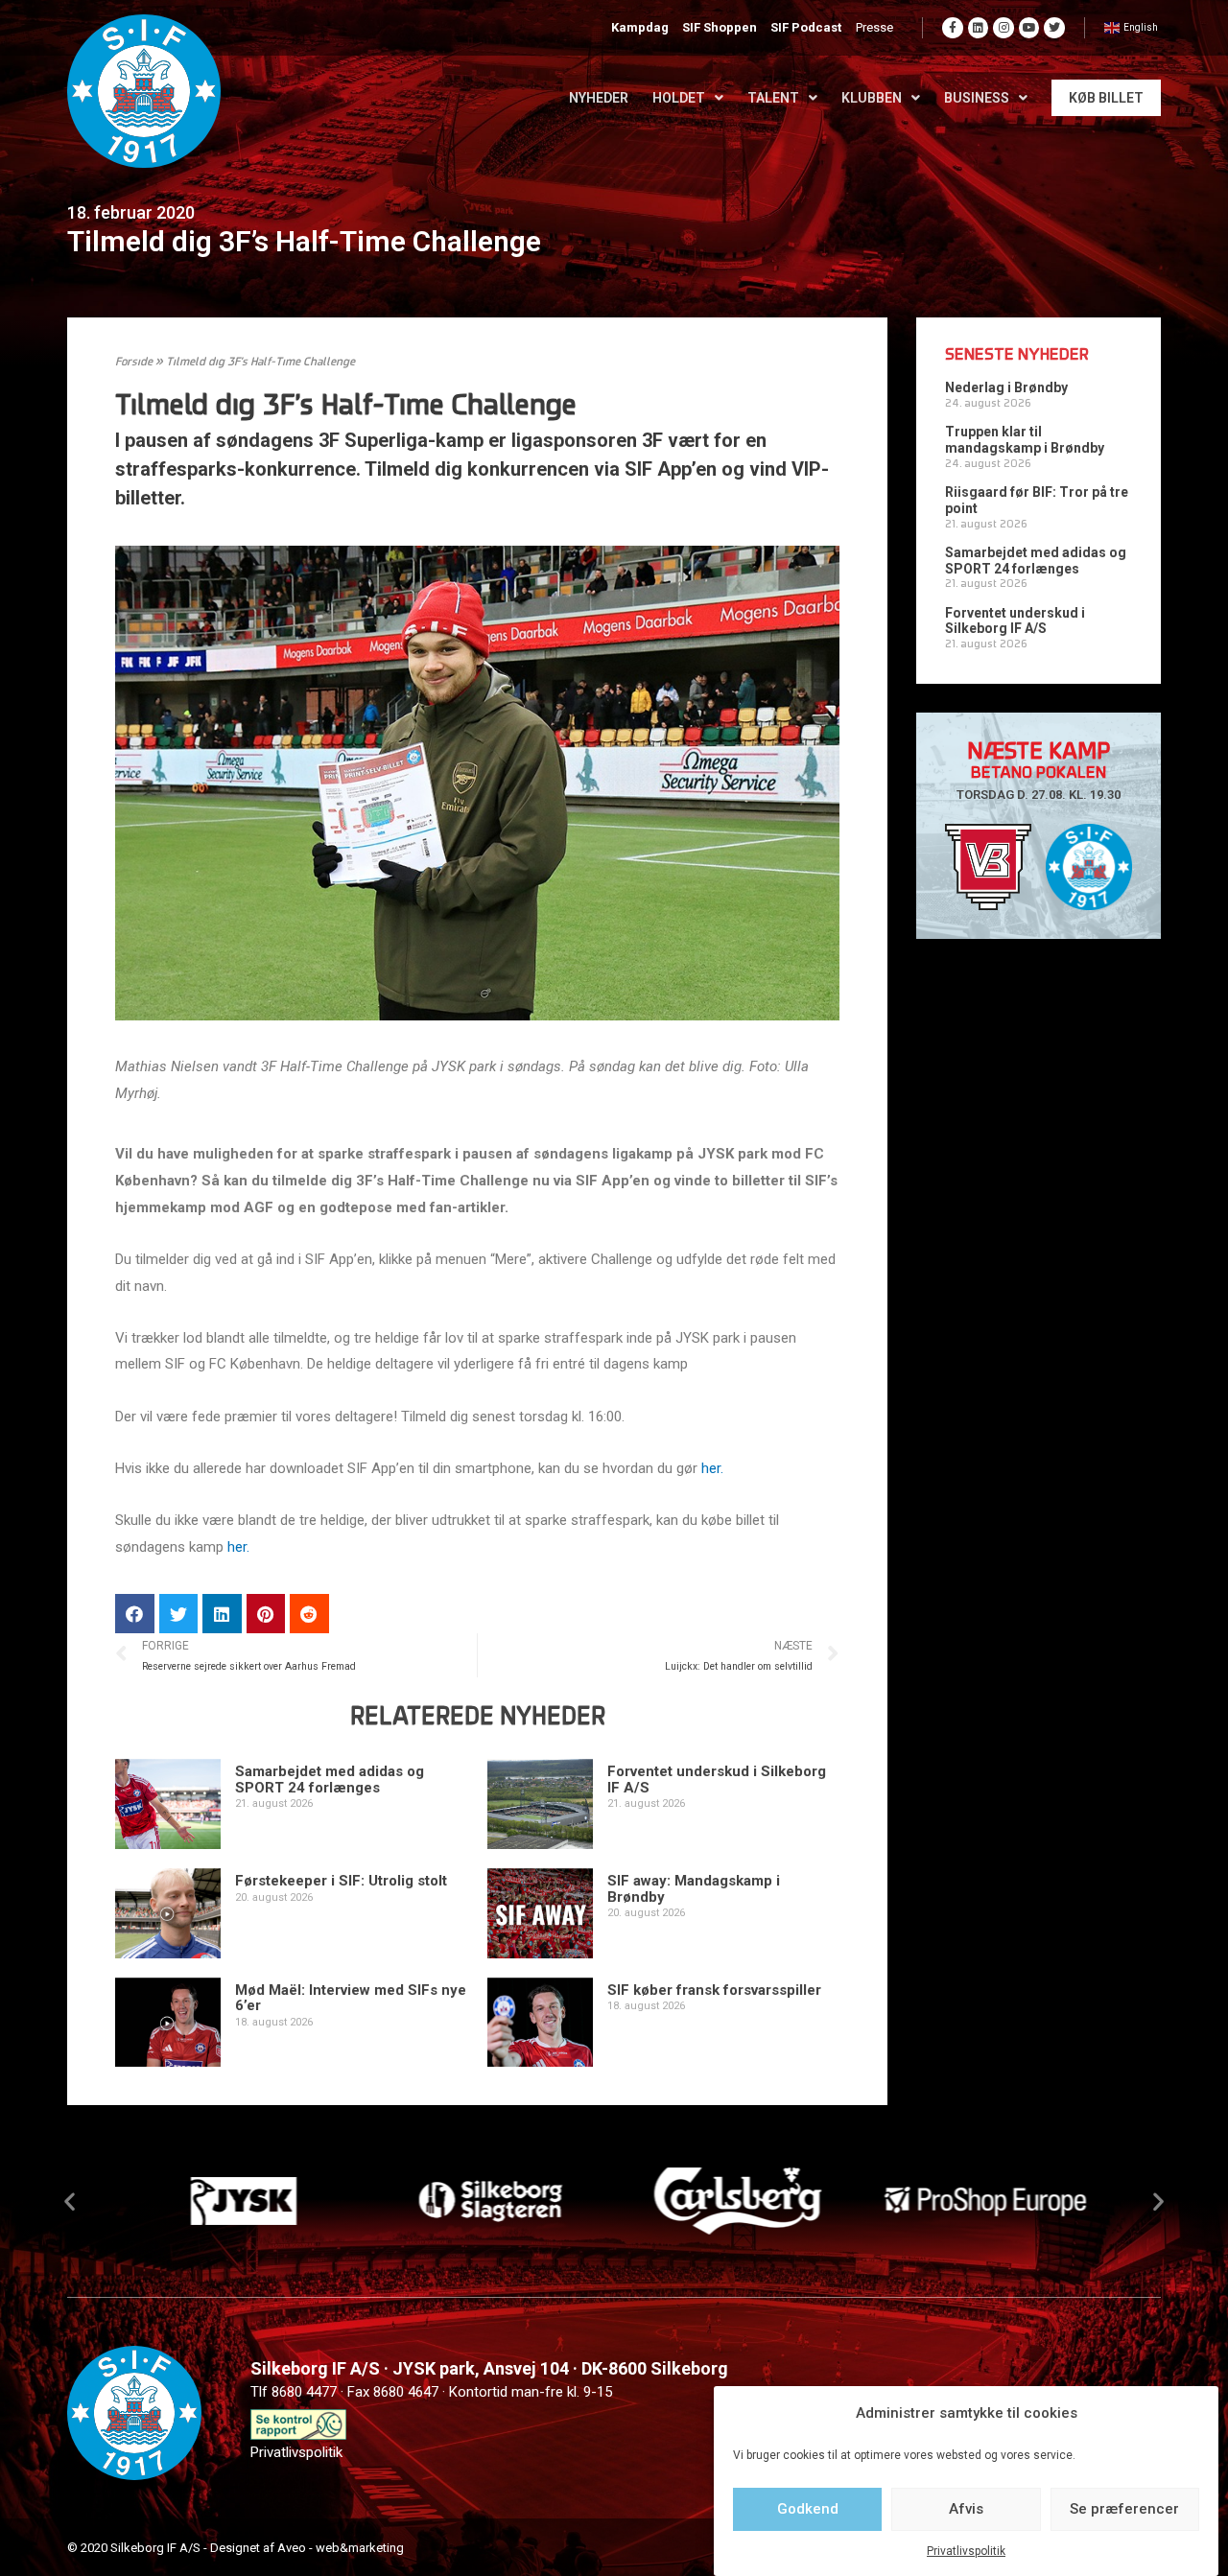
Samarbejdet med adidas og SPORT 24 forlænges (330, 1780)
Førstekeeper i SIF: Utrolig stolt (341, 1881)
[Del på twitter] (179, 1614)
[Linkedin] (979, 28)
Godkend (808, 2509)
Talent (773, 98)
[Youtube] (1029, 28)
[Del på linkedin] (222, 1614)
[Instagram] (1004, 28)
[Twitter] (1054, 28)
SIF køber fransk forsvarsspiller (714, 1990)
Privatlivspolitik (966, 2551)
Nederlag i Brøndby (1006, 387)
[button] (70, 2201)
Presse (874, 27)
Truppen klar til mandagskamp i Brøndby (1025, 440)
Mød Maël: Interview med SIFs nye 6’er (351, 1998)
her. (714, 1468)
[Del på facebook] (135, 1614)
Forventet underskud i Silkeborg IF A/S (717, 1780)
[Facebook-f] (953, 28)
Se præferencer (1124, 2509)
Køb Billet (1106, 98)
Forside (134, 363)
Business (977, 98)
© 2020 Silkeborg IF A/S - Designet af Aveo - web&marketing (236, 2548)
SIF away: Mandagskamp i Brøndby (694, 1889)
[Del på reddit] (309, 1614)
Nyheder (599, 98)
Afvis (966, 2509)
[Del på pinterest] (266, 1614)
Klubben (872, 98)
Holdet (679, 98)
